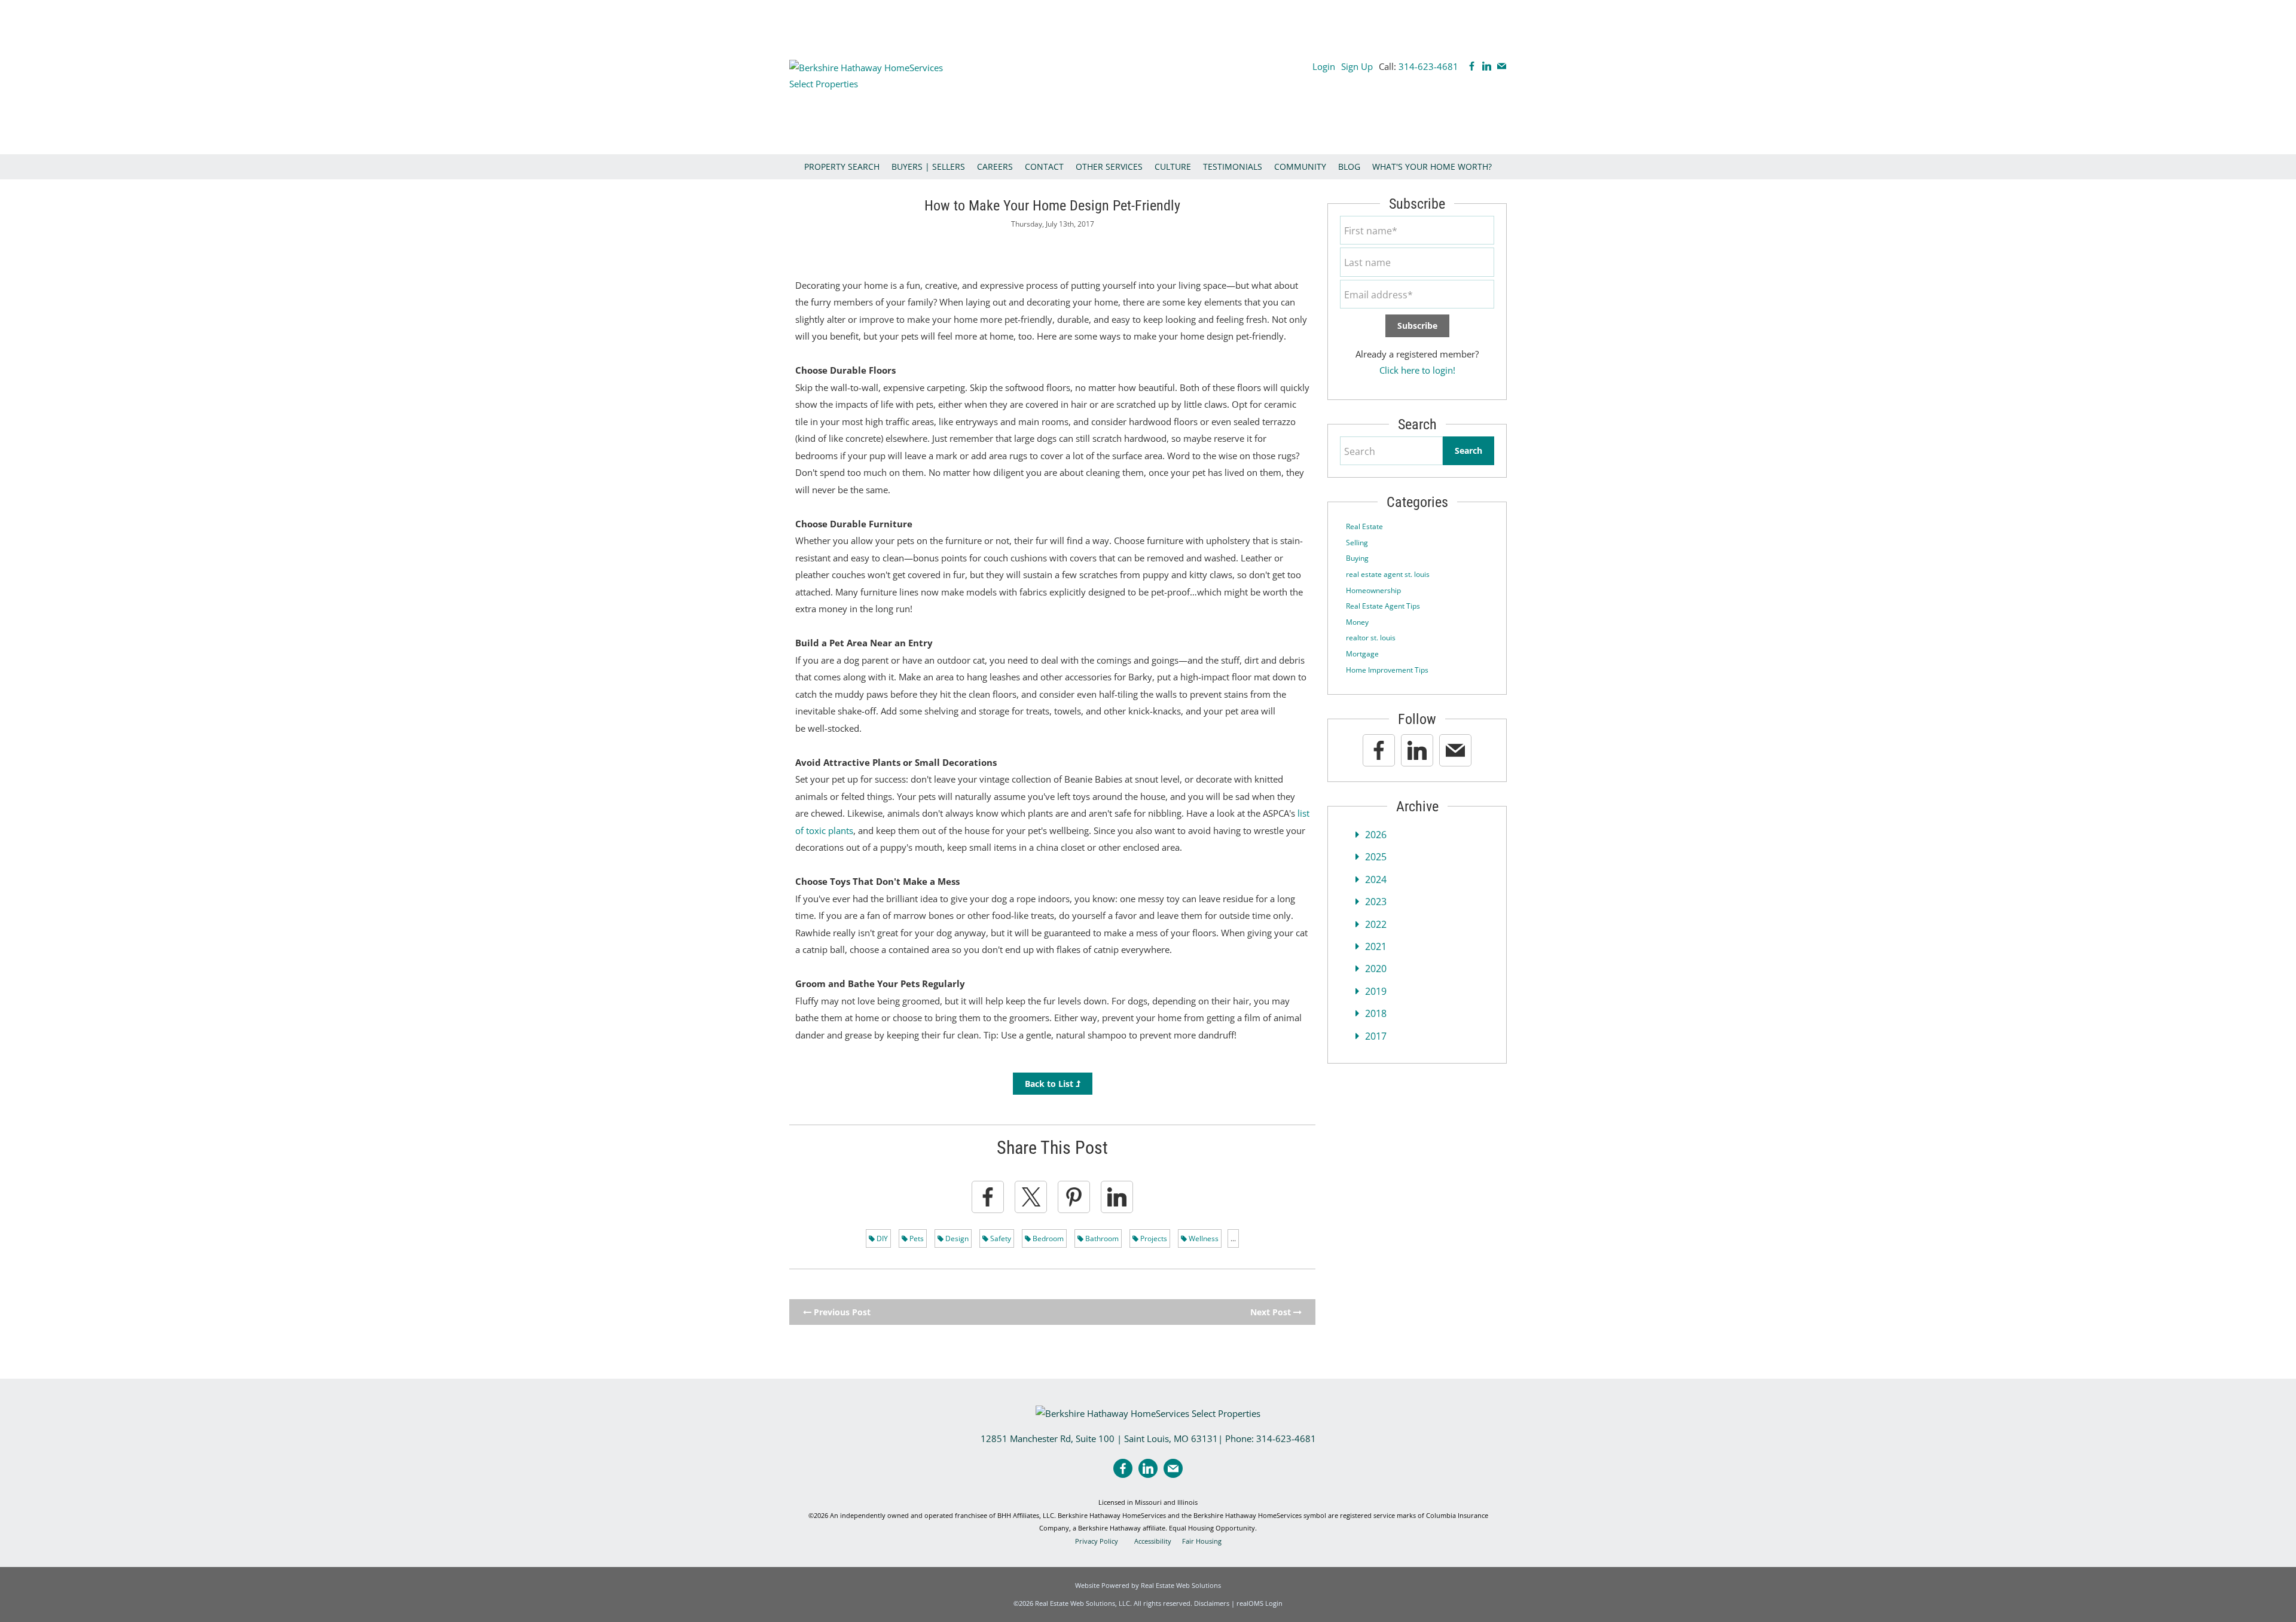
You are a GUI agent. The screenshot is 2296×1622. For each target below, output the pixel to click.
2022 (1376, 924)
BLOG (1349, 167)
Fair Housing (1202, 1541)
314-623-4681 (1428, 66)
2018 (1376, 1013)
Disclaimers (1212, 1603)
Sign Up (1357, 66)
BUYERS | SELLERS (928, 167)
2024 (1376, 879)
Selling (1357, 543)
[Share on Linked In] (1117, 1197)
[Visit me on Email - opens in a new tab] (1502, 66)
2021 (1376, 946)
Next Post (1272, 1312)
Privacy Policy (1097, 1541)
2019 (1376, 991)
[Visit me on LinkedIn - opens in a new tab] (1487, 66)
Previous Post (841, 1312)
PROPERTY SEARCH (842, 167)
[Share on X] (1031, 1197)
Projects (1153, 1238)
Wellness (1203, 1238)
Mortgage (1362, 654)
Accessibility (1153, 1541)
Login (1324, 66)
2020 (1376, 969)
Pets (916, 1238)
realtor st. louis (1371, 638)
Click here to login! (1417, 370)
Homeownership (1373, 590)
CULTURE (1173, 167)
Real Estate (1364, 526)
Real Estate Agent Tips (1383, 606)
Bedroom (1047, 1238)
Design (956, 1238)
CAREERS (995, 167)
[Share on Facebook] (988, 1197)
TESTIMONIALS (1233, 167)
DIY (881, 1238)
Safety (1000, 1238)
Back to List (1050, 1084)
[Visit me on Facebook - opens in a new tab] (1472, 66)
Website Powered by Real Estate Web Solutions (1148, 1585)
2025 (1376, 857)
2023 (1376, 902)
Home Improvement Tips (1387, 670)
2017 (1376, 1036)
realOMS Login (1260, 1603)
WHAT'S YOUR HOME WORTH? (1432, 167)
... (1233, 1238)
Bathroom (1101, 1238)
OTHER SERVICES (1109, 167)
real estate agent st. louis (1388, 574)
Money (1357, 622)
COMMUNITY (1300, 167)
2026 (1376, 835)
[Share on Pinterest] (1074, 1197)
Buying (1357, 558)
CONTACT (1044, 167)
